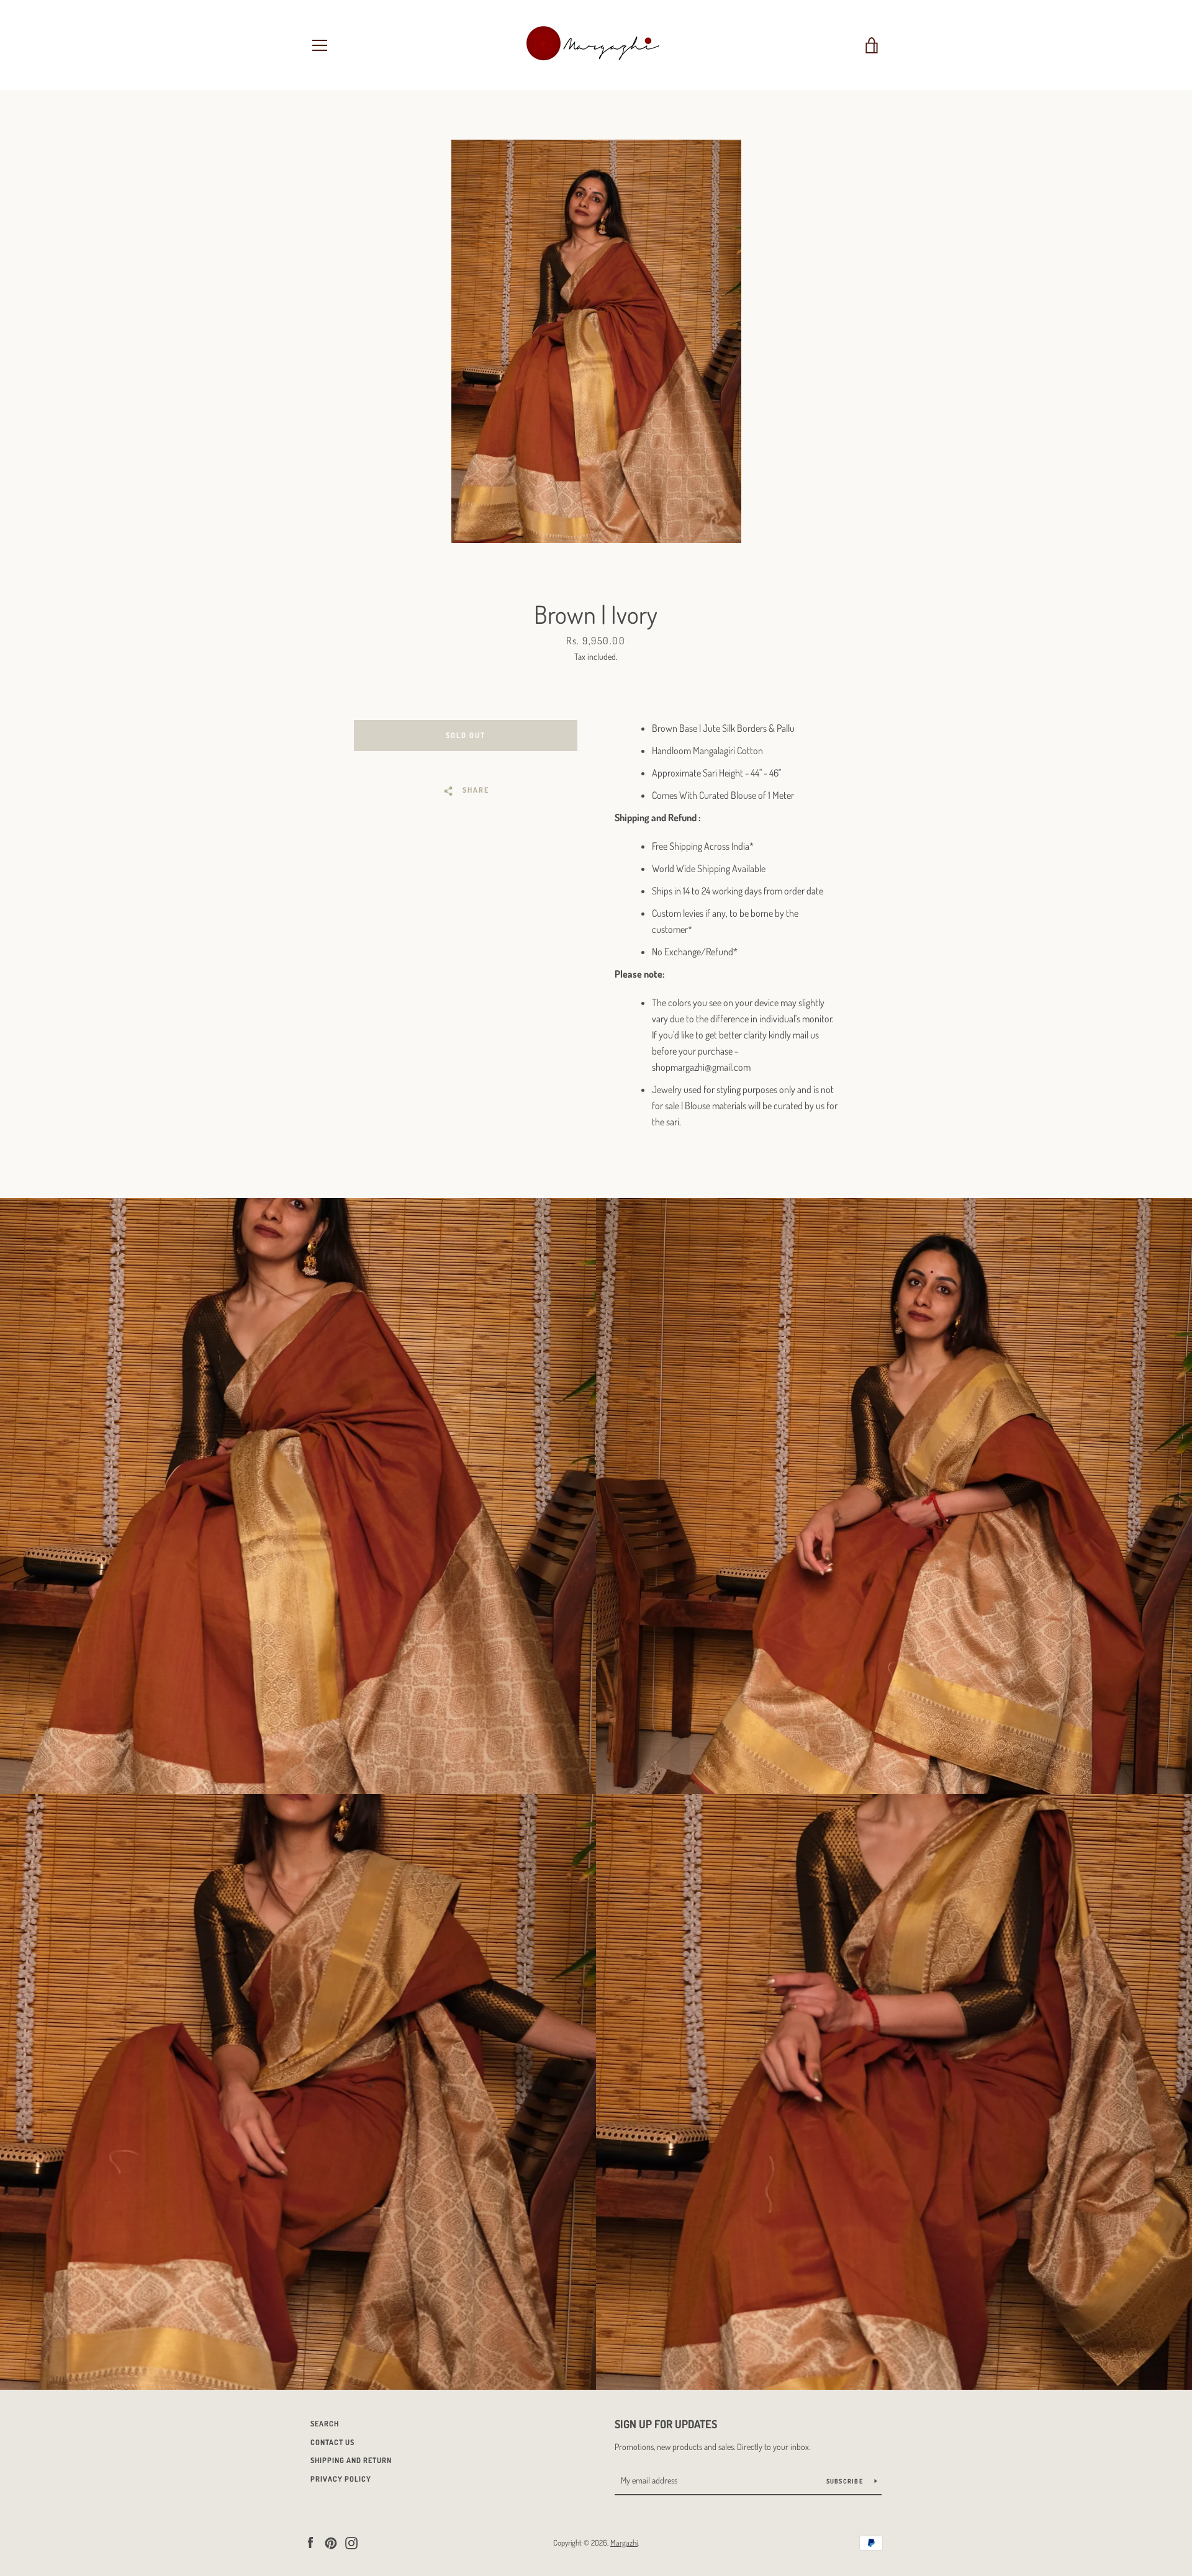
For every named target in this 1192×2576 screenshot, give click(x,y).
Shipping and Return (351, 2460)
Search (325, 2424)
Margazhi (624, 2542)
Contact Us (332, 2442)
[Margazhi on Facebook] (310, 2542)
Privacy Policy (341, 2479)
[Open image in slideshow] (596, 341)
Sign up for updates (666, 2424)
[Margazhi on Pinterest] (331, 2542)
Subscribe (846, 2481)
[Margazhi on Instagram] (351, 2542)
